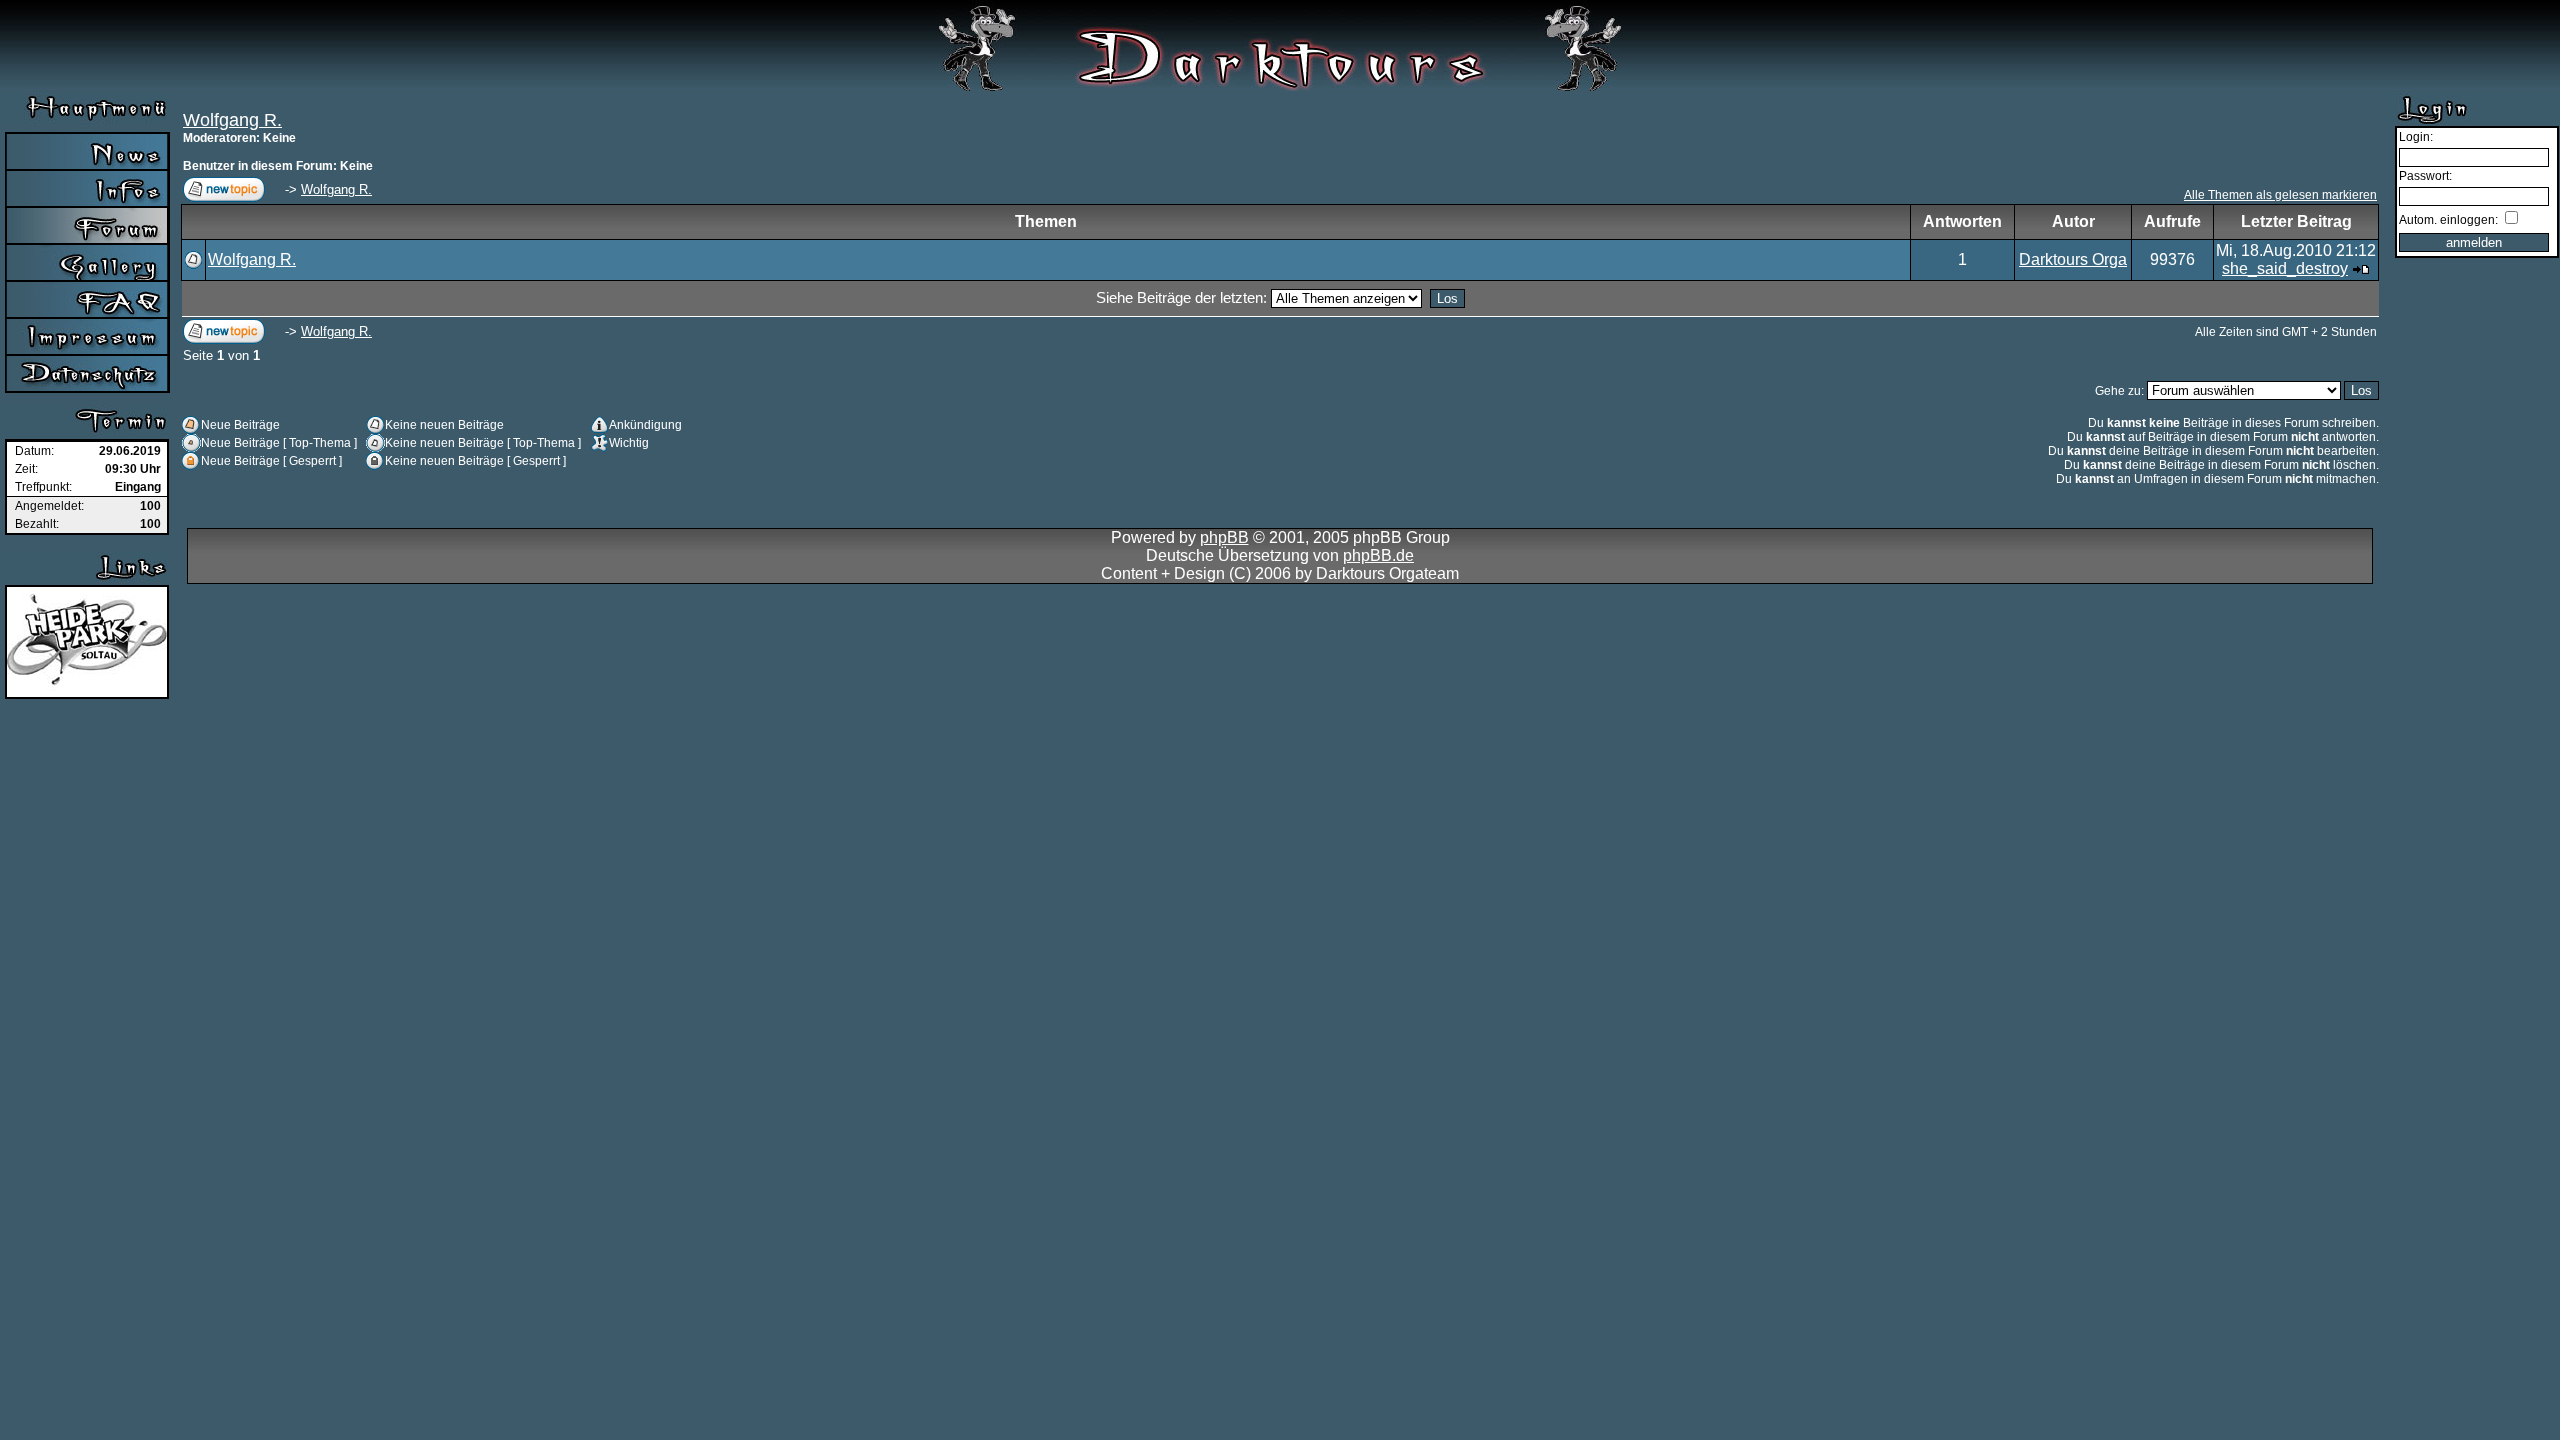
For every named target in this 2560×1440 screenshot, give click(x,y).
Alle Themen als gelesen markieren (2280, 195)
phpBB (1224, 537)
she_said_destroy (2285, 268)
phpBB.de (1378, 555)
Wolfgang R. (232, 120)
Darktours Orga (2073, 259)
